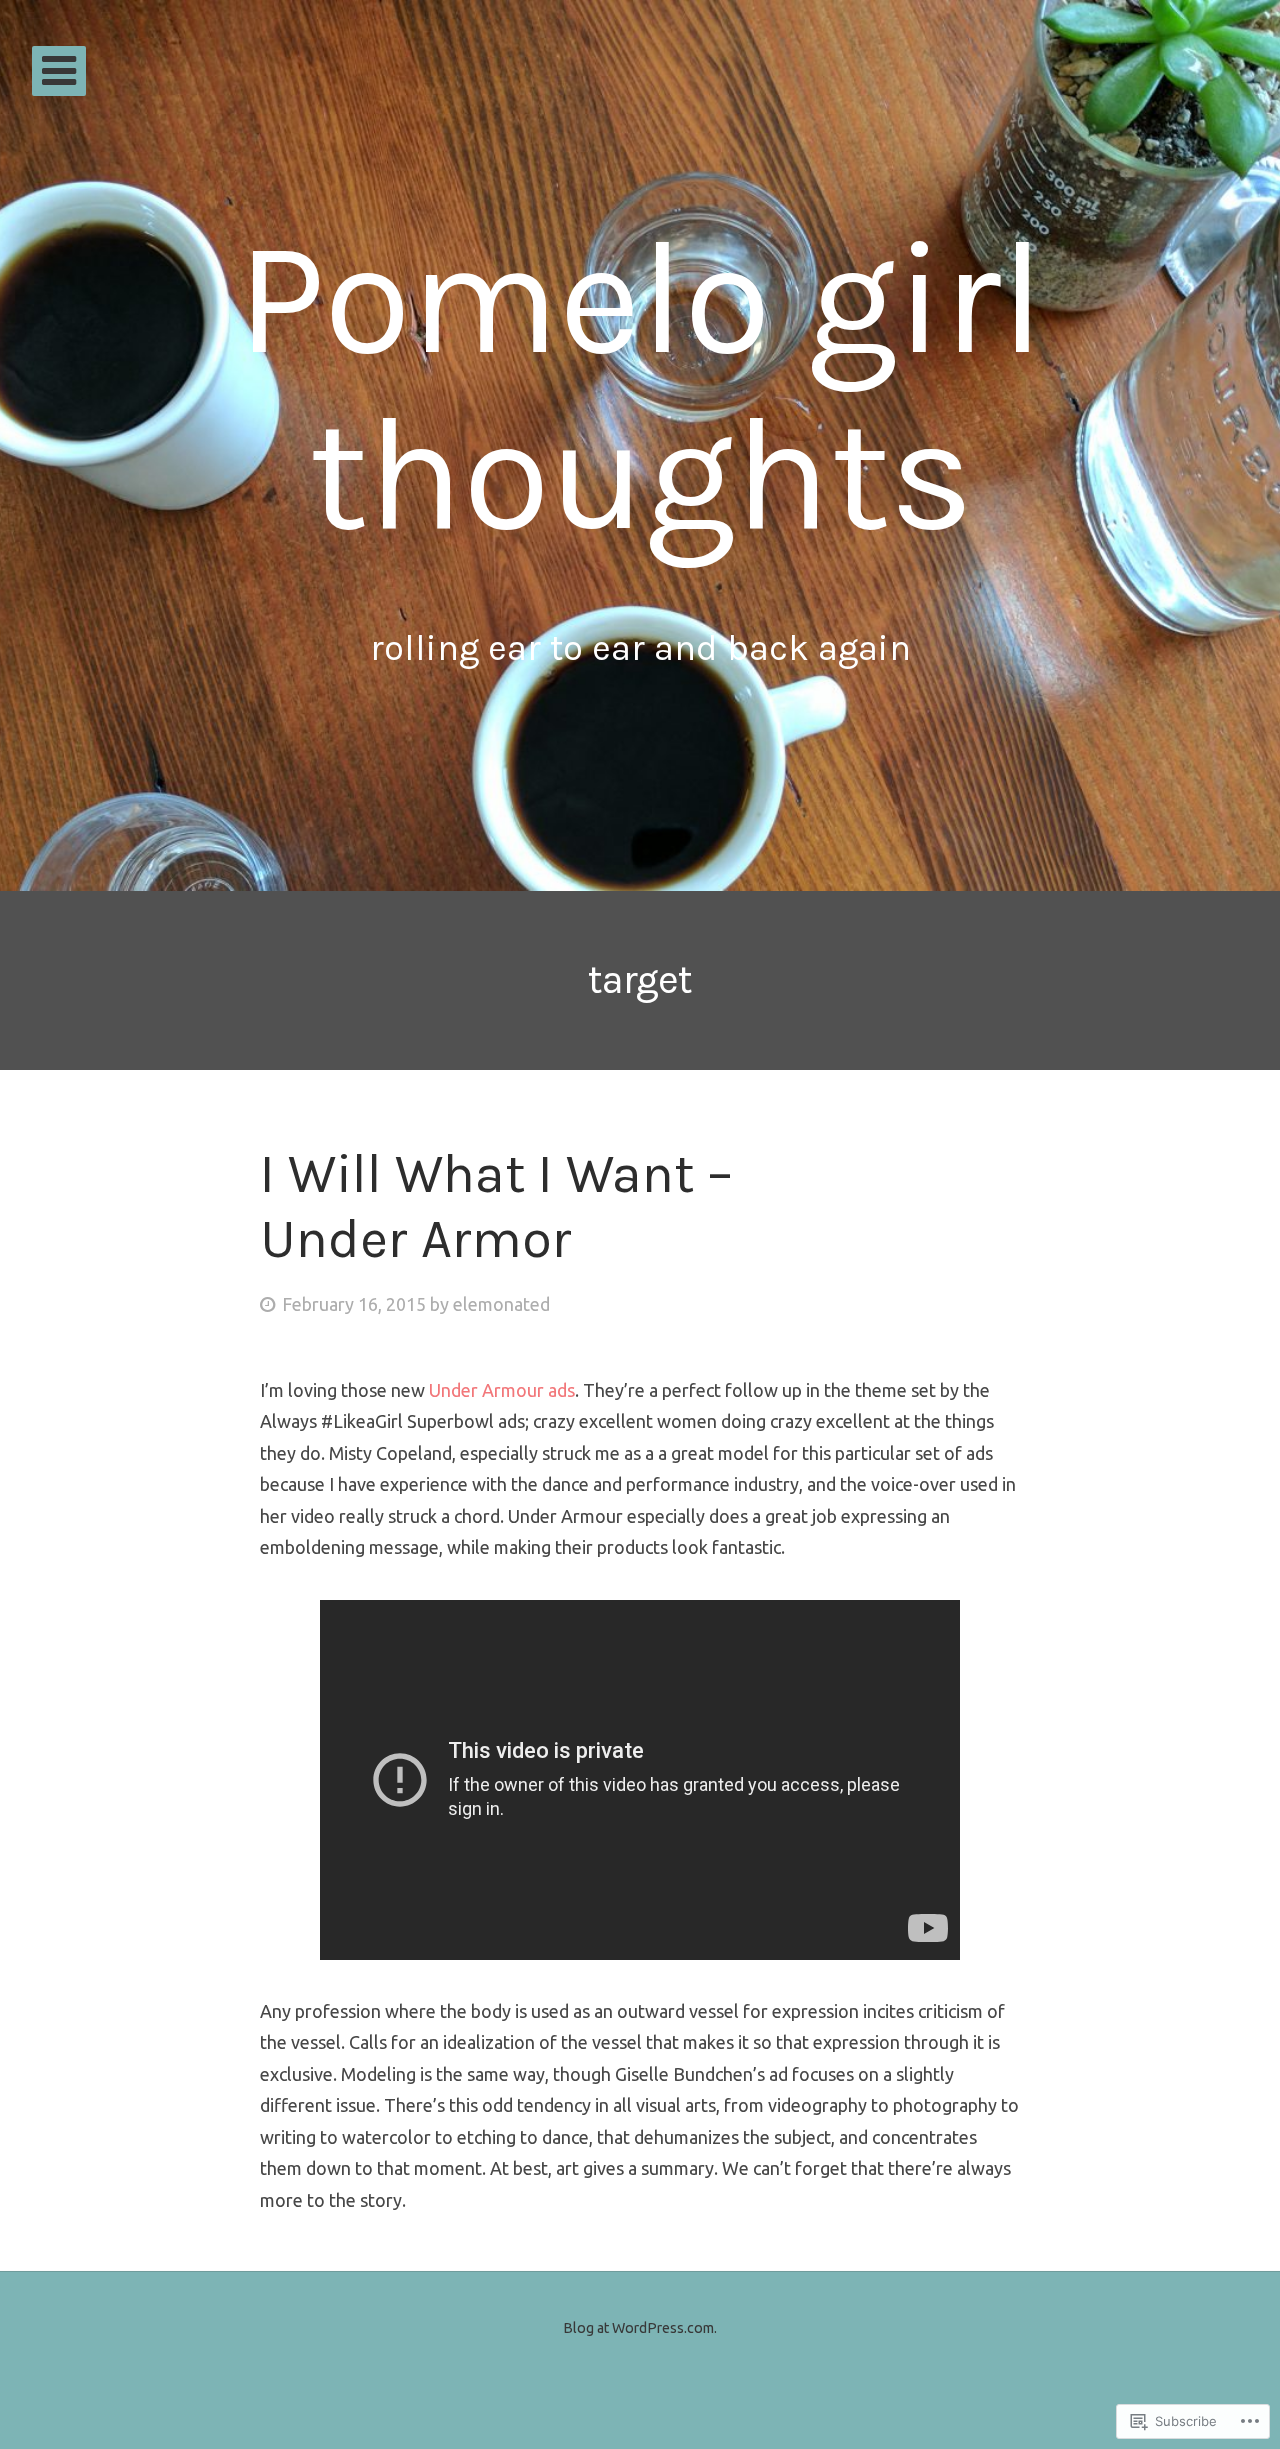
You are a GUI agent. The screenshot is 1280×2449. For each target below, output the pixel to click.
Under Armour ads (502, 1390)
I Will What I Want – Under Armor (496, 1206)
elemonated (501, 1304)
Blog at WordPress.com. (640, 2328)
